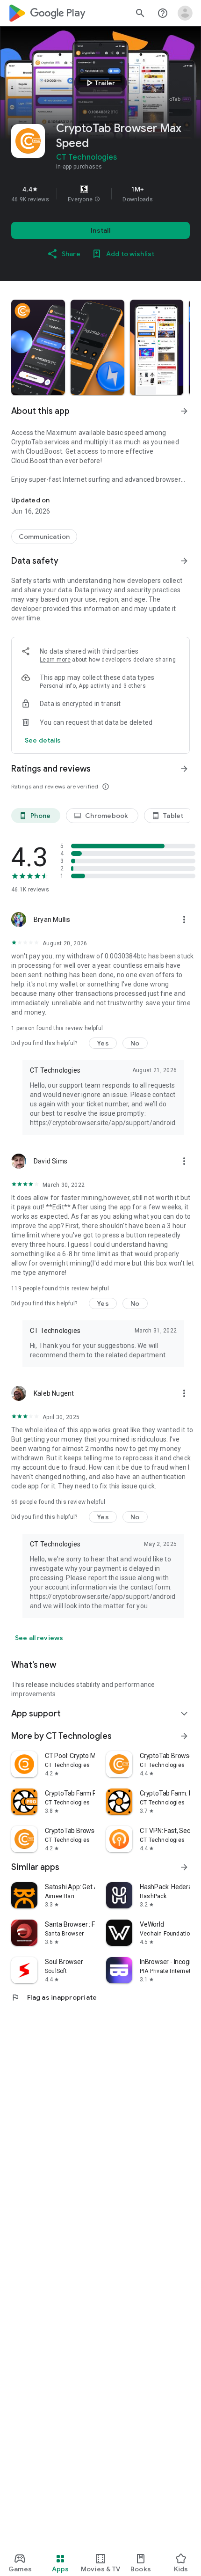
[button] (97, 199)
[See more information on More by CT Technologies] (184, 1736)
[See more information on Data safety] (184, 561)
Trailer (99, 83)
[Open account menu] (185, 13)
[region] (100, 194)
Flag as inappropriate (54, 1997)
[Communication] (44, 537)
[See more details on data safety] (43, 740)
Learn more (55, 660)
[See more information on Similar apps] (184, 1867)
